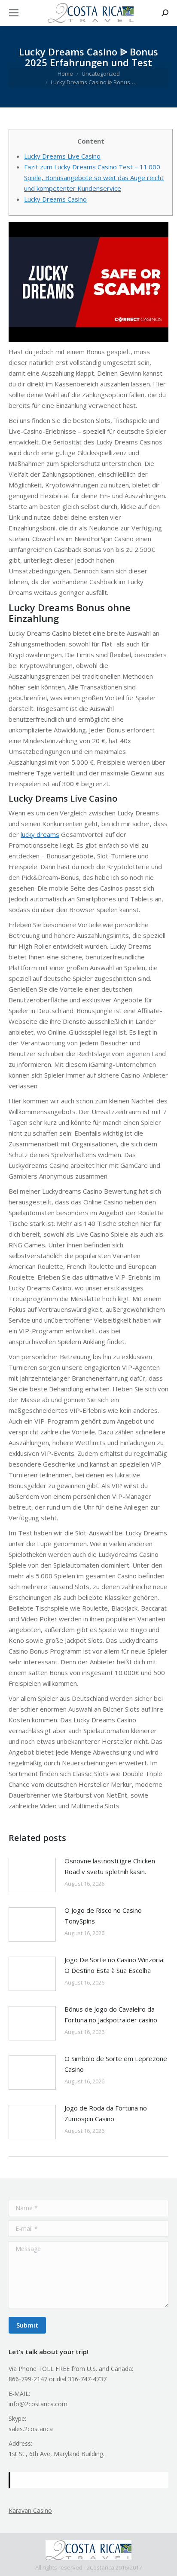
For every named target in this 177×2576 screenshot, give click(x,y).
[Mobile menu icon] (14, 13)
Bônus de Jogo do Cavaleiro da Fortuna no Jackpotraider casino (111, 2014)
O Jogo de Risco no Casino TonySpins (103, 1916)
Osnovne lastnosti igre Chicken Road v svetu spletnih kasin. (110, 1866)
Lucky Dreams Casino (55, 199)
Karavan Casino (30, 2510)
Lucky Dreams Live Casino (62, 156)
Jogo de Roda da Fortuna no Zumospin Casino (106, 2113)
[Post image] (32, 1875)
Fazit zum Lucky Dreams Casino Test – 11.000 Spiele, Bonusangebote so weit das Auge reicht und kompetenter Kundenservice (94, 178)
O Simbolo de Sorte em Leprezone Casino (116, 2064)
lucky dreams (40, 834)
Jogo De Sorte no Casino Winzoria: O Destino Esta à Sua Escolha (114, 1965)
